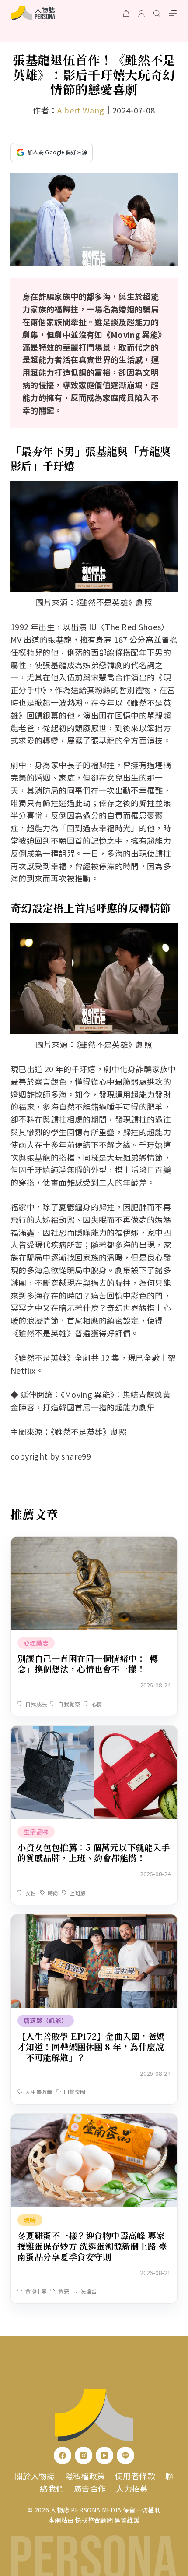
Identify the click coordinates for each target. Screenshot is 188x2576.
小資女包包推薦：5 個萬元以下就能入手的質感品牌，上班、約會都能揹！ (94, 1852)
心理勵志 (36, 1643)
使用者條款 (135, 2476)
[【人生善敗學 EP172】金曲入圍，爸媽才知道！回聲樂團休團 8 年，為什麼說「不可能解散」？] (94, 1920)
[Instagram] (84, 2456)
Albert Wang (81, 110)
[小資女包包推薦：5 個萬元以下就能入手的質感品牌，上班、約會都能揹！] (94, 1732)
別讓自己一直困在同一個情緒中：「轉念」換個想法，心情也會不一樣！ (88, 1664)
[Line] (125, 2456)
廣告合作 (90, 2488)
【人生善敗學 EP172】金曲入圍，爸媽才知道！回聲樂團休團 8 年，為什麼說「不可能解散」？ (91, 2046)
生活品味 (36, 1832)
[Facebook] (63, 2456)
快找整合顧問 (94, 2520)
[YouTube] (104, 2456)
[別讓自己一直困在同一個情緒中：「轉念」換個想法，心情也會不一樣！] (94, 1543)
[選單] (173, 13)
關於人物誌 (35, 2476)
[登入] (141, 13)
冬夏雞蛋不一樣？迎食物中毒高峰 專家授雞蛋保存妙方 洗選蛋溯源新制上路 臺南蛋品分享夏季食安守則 (92, 2246)
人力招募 (132, 2488)
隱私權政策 (85, 2476)
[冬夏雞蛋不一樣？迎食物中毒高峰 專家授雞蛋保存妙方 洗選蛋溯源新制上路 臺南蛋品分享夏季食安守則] (94, 2120)
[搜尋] (157, 13)
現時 (30, 2220)
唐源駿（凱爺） (46, 2020)
